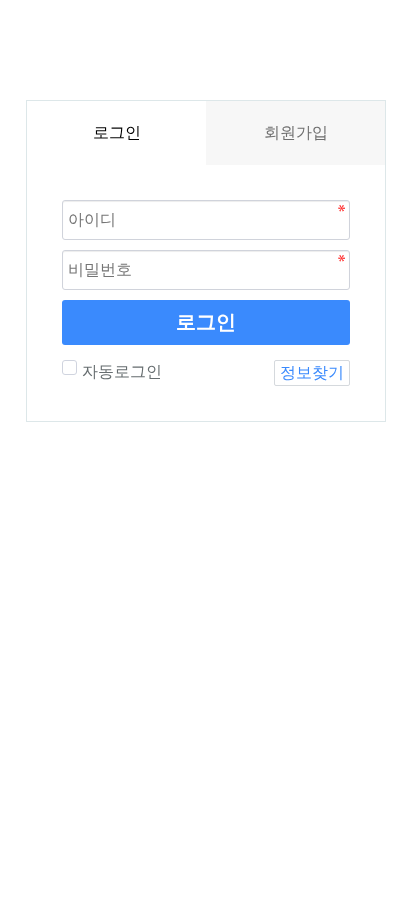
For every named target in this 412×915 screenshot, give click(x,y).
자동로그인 (122, 371)
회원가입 (296, 132)
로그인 (206, 322)
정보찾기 (312, 372)
